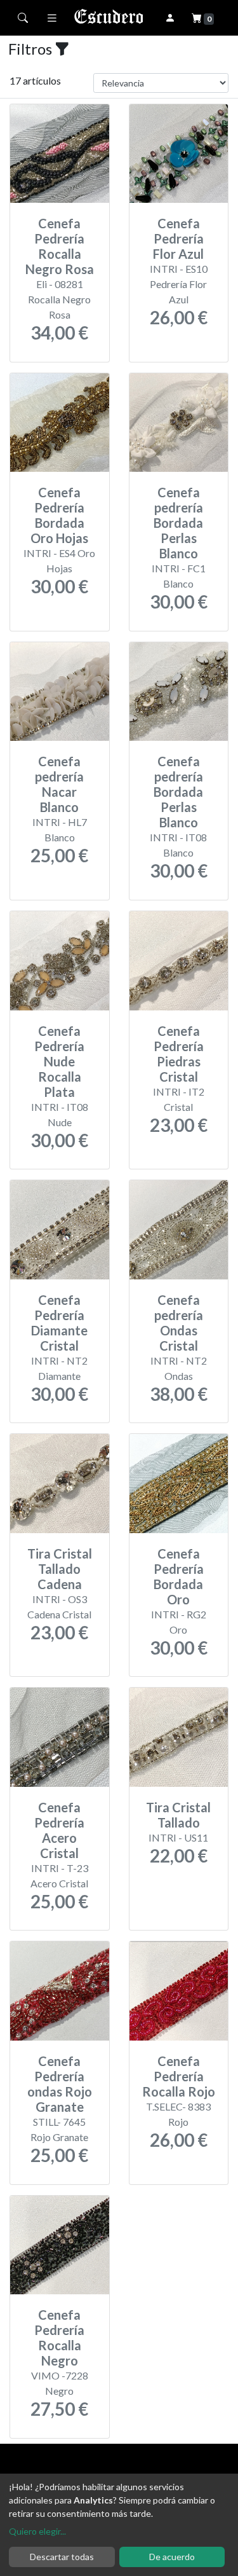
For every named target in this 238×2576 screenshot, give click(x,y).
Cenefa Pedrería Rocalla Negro (59, 2338)
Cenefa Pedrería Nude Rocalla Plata (59, 1061)
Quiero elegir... (37, 2531)
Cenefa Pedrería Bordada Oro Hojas (59, 515)
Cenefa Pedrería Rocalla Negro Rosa (60, 246)
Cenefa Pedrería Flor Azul (178, 238)
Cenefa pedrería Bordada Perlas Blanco (178, 523)
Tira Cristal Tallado (178, 1815)
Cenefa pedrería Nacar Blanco (59, 784)
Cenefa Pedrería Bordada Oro (179, 1576)
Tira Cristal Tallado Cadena (60, 1569)
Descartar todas (62, 2557)
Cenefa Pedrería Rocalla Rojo (179, 2076)
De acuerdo (172, 2557)
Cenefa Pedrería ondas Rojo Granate (60, 2084)
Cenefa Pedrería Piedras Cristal (179, 1054)
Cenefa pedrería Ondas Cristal (179, 1323)
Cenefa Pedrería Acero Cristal (59, 1830)
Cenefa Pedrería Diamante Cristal (59, 1323)
